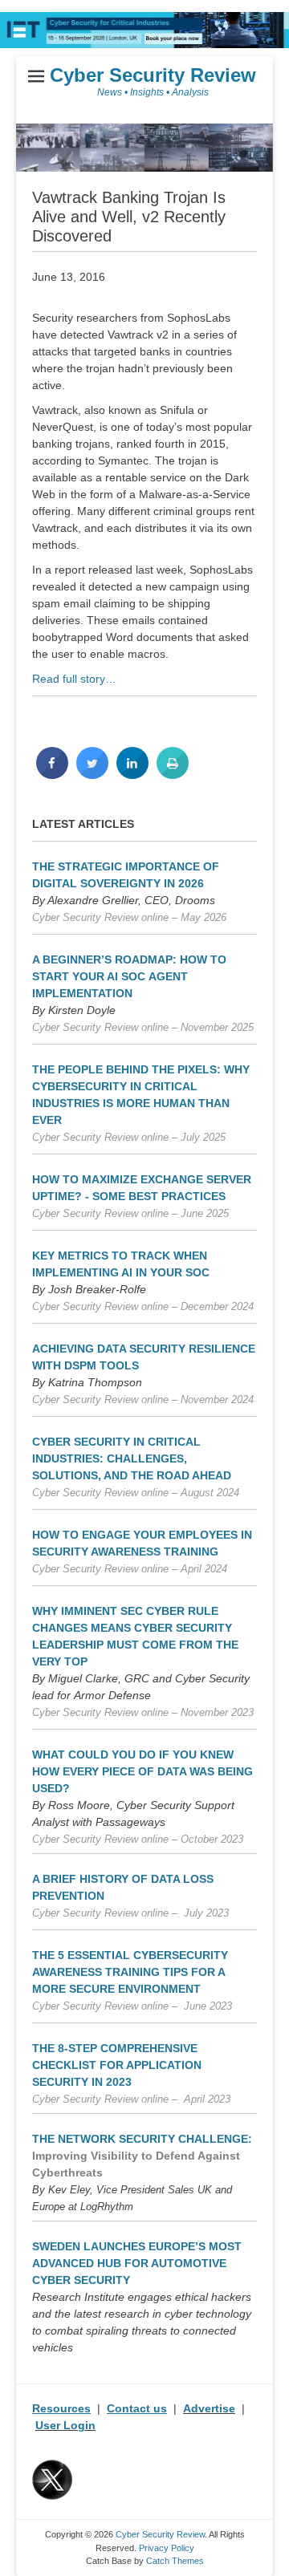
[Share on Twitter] (92, 774)
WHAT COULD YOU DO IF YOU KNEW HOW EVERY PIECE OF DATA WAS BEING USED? (142, 1771)
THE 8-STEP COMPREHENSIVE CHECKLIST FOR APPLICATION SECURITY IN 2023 (117, 2065)
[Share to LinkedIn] (132, 774)
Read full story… (74, 679)
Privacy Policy (167, 2548)
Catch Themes (175, 2561)
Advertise (209, 2408)
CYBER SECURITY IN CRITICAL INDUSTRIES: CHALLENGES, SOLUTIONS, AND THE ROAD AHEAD (132, 1458)
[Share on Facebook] (52, 774)
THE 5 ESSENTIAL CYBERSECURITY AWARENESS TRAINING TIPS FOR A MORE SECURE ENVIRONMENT (130, 1972)
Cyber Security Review (153, 75)
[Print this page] (173, 774)
